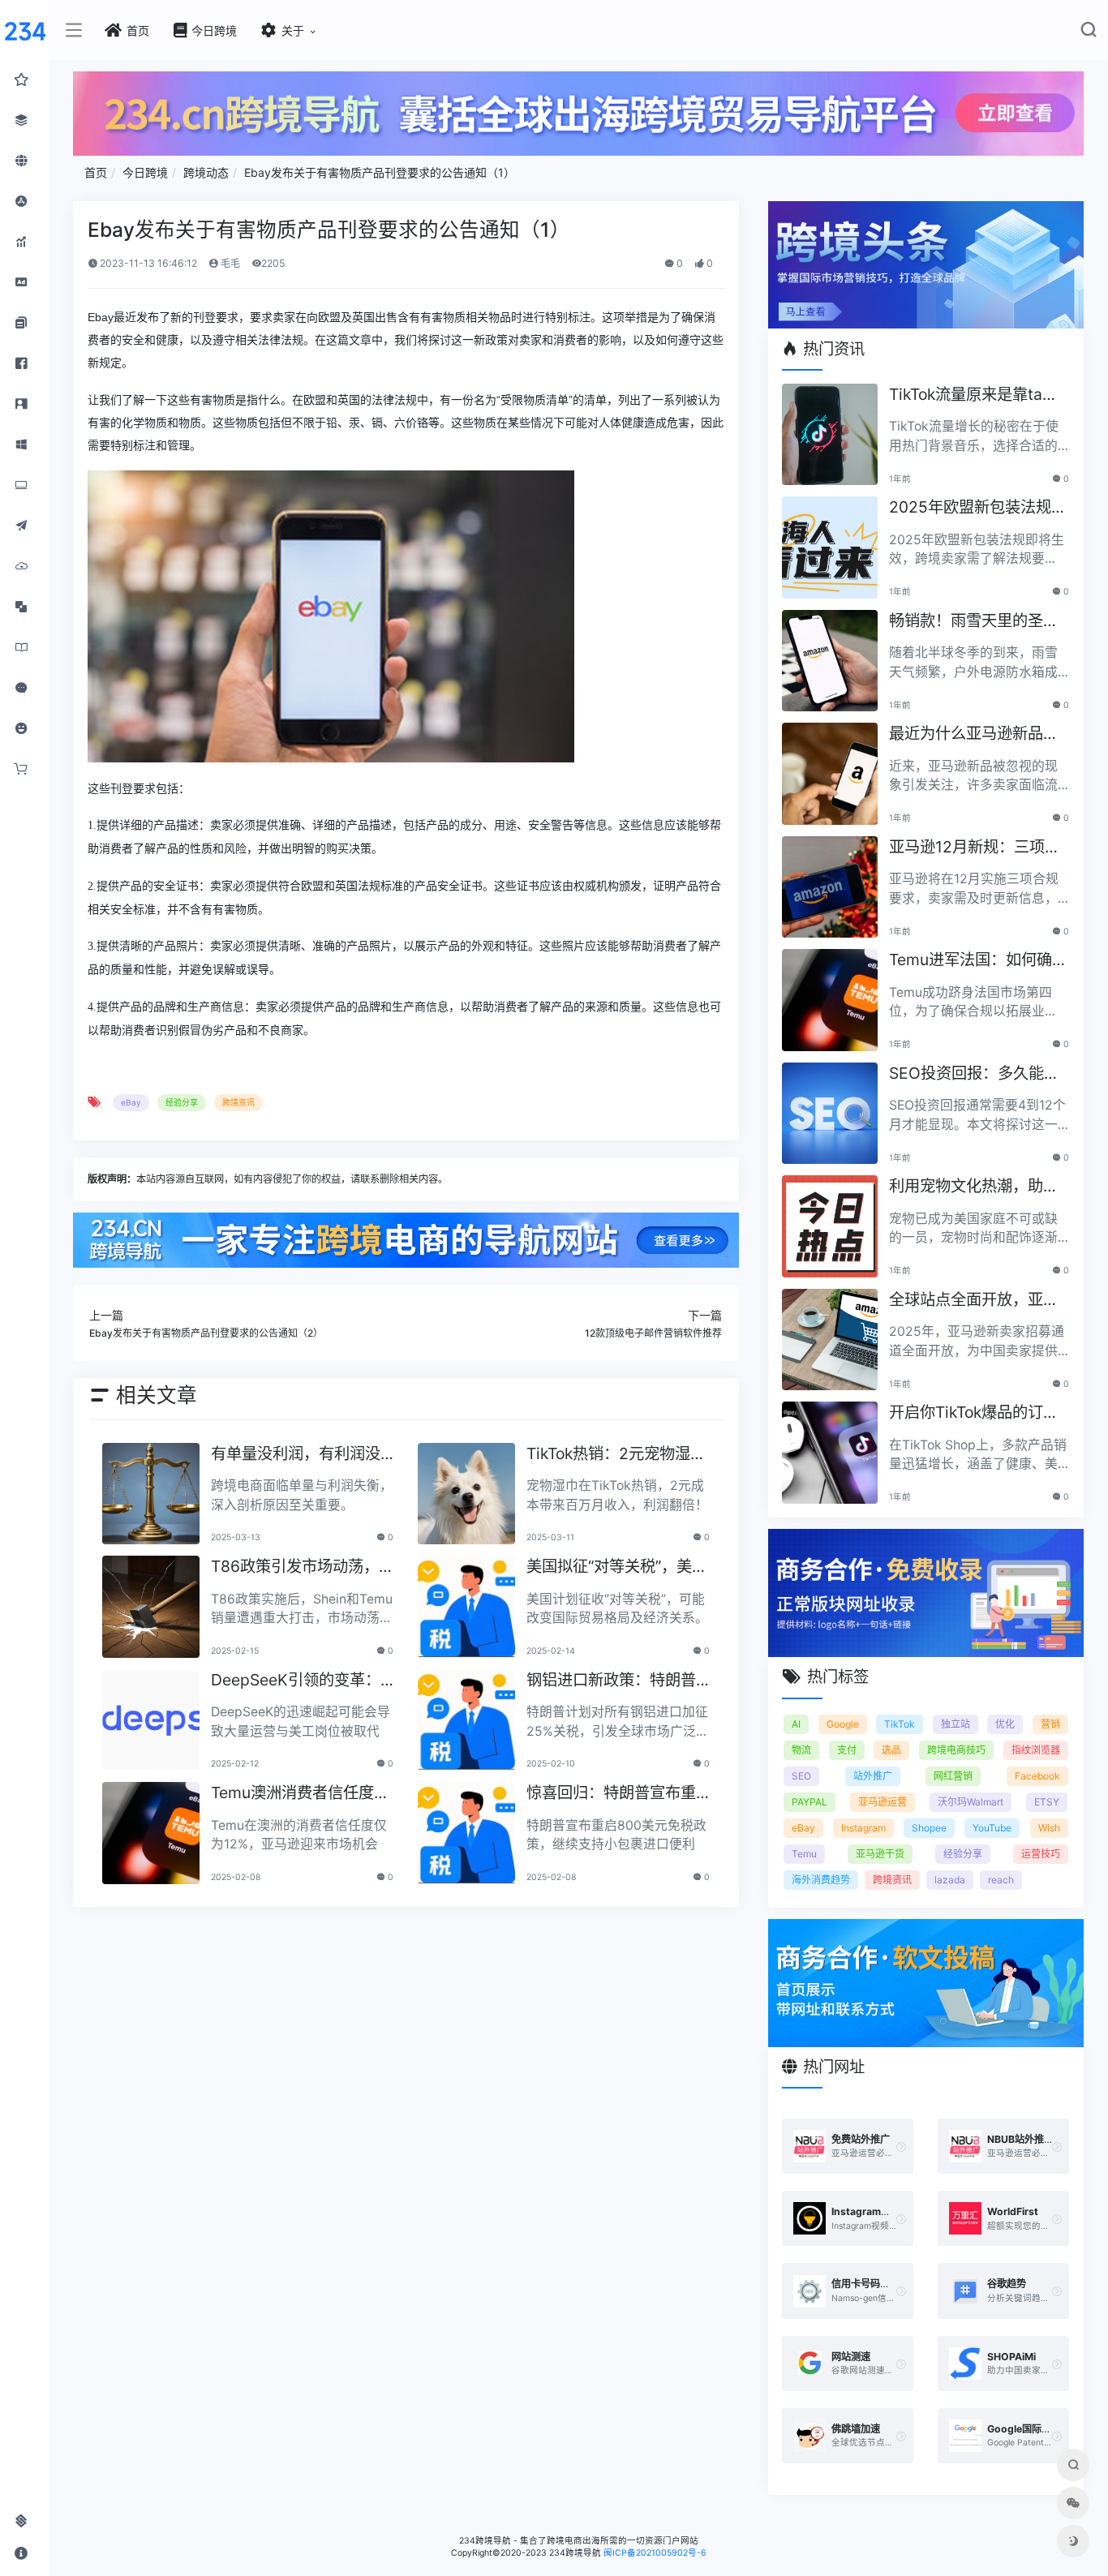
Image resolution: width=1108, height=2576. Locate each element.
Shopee (929, 1828)
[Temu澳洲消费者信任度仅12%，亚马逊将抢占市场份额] (151, 1833)
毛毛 (229, 263)
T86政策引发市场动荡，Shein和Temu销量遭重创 (300, 1567)
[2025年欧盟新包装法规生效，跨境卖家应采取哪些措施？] (830, 547)
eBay (131, 1102)
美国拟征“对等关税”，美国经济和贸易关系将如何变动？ (617, 1567)
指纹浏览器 (1036, 1750)
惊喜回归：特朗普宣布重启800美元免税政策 (611, 1794)
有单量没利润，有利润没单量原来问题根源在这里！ (296, 1455)
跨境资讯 (238, 1102)
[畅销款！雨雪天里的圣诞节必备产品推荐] (830, 661)
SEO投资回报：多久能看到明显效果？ (974, 1074)
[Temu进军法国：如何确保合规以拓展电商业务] (830, 1000)
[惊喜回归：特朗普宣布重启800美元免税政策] (466, 1833)
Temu (804, 1854)
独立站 (956, 1724)
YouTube (992, 1828)
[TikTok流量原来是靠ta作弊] (830, 435)
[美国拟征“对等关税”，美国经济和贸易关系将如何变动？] (466, 1607)
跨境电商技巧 (956, 1750)
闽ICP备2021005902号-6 (655, 2553)
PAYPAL (810, 1802)
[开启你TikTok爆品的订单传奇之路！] (830, 1453)
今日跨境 (145, 172)
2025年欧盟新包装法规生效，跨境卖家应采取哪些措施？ (978, 508)
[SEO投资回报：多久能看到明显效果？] (830, 1114)
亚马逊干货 (880, 1854)
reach (1001, 1880)
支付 (847, 1750)
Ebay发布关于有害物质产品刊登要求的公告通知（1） (380, 172)
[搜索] (1088, 33)
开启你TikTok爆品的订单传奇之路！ (974, 1413)
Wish (1049, 1828)
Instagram (863, 1828)
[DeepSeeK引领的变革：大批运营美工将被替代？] (151, 1720)
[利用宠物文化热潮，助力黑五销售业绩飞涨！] (830, 1226)
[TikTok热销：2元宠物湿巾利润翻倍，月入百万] (466, 1494)
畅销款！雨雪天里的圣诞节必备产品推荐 (974, 622)
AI (796, 1724)
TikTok (900, 1724)
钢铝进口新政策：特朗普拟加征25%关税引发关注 (612, 1681)
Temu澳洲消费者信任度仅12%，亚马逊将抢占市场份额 (300, 1794)
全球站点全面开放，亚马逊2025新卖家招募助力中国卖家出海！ (978, 1301)
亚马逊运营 (883, 1802)
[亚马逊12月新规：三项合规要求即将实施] (830, 887)
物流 (801, 1750)
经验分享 (182, 1102)
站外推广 (873, 1776)
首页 (96, 172)
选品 (891, 1750)
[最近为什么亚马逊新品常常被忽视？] (830, 774)
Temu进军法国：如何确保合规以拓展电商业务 (978, 961)
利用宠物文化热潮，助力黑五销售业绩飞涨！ (974, 1187)
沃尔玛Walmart (971, 1802)
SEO (801, 1776)
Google (843, 1724)
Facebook (1037, 1776)
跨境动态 (206, 172)
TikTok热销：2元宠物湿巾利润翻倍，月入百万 (616, 1455)
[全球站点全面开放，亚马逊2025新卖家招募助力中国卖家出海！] (830, 1340)
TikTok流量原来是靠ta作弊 (973, 395)
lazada (950, 1880)
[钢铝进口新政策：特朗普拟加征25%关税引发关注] (466, 1720)
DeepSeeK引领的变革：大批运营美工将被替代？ (296, 1681)
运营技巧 (1041, 1854)
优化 (1005, 1724)
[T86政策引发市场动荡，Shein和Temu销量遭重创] (151, 1607)
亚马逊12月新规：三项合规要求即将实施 (975, 848)
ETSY (1047, 1802)
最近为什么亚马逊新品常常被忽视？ (974, 734)
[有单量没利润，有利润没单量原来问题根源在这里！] (151, 1494)
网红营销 (953, 1776)
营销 (1050, 1724)
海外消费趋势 (821, 1880)
